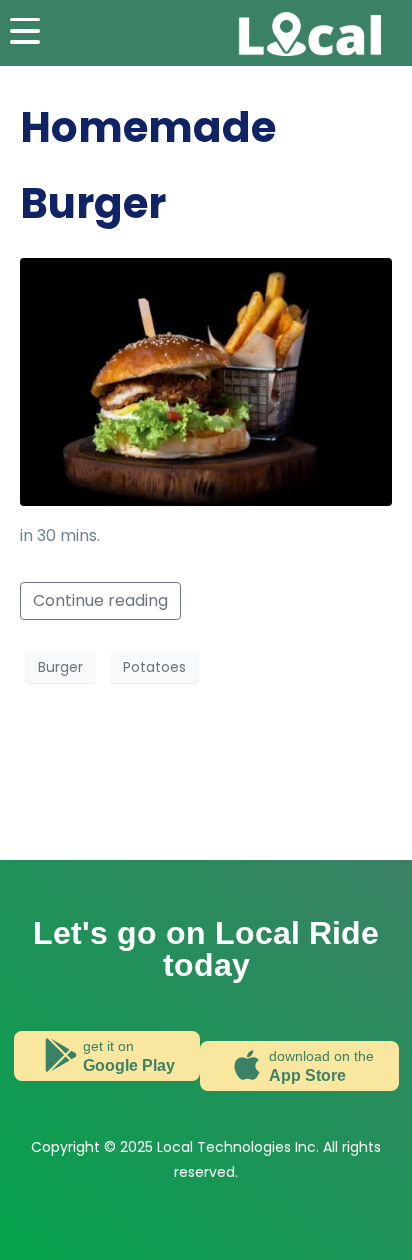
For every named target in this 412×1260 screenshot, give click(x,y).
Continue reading (100, 600)
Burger (60, 667)
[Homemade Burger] (206, 380)
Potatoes (154, 667)
